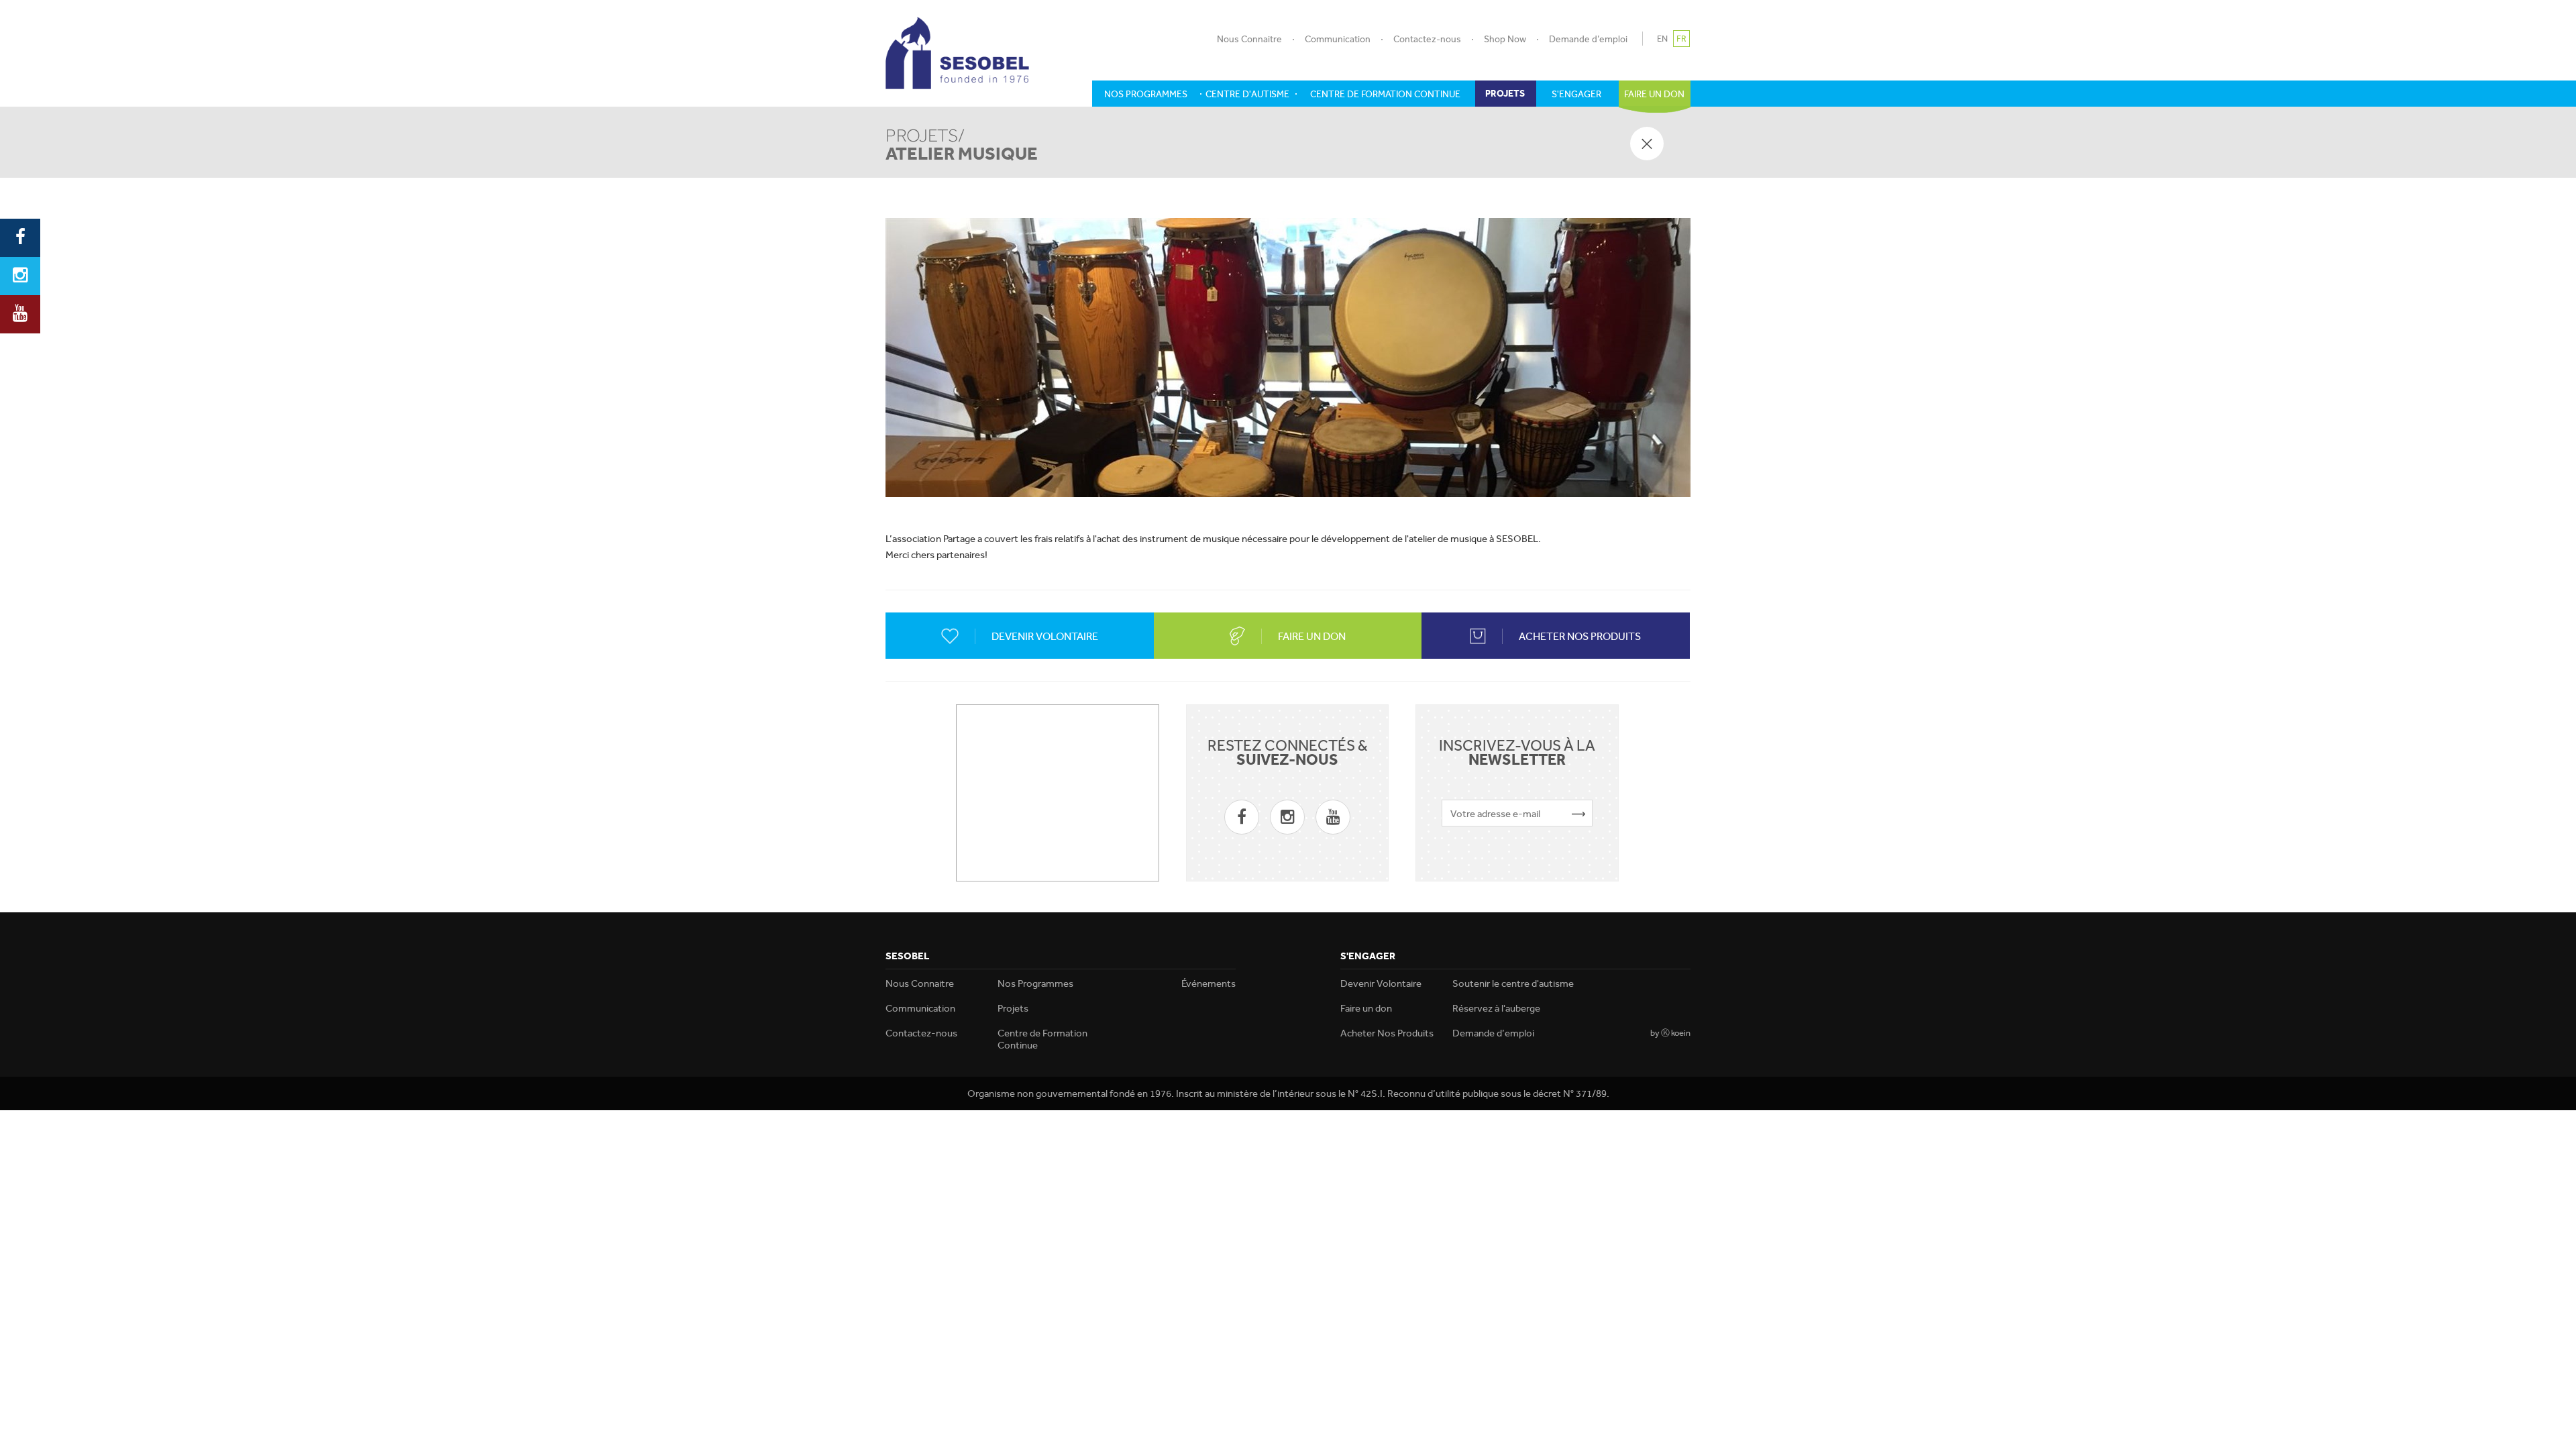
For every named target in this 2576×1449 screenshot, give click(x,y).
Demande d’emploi (1588, 39)
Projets (1013, 1008)
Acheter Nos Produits (1387, 1033)
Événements (1209, 983)
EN (1662, 39)
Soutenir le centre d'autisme (1513, 983)
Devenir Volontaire (1381, 983)
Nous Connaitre (1249, 39)
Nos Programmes (1035, 983)
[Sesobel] (957, 53)
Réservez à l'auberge (1496, 1008)
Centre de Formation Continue (1042, 1039)
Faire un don (1366, 1008)
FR (1681, 39)
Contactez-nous (1427, 39)
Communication (1338, 39)
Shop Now (1505, 39)
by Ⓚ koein (1670, 1033)
